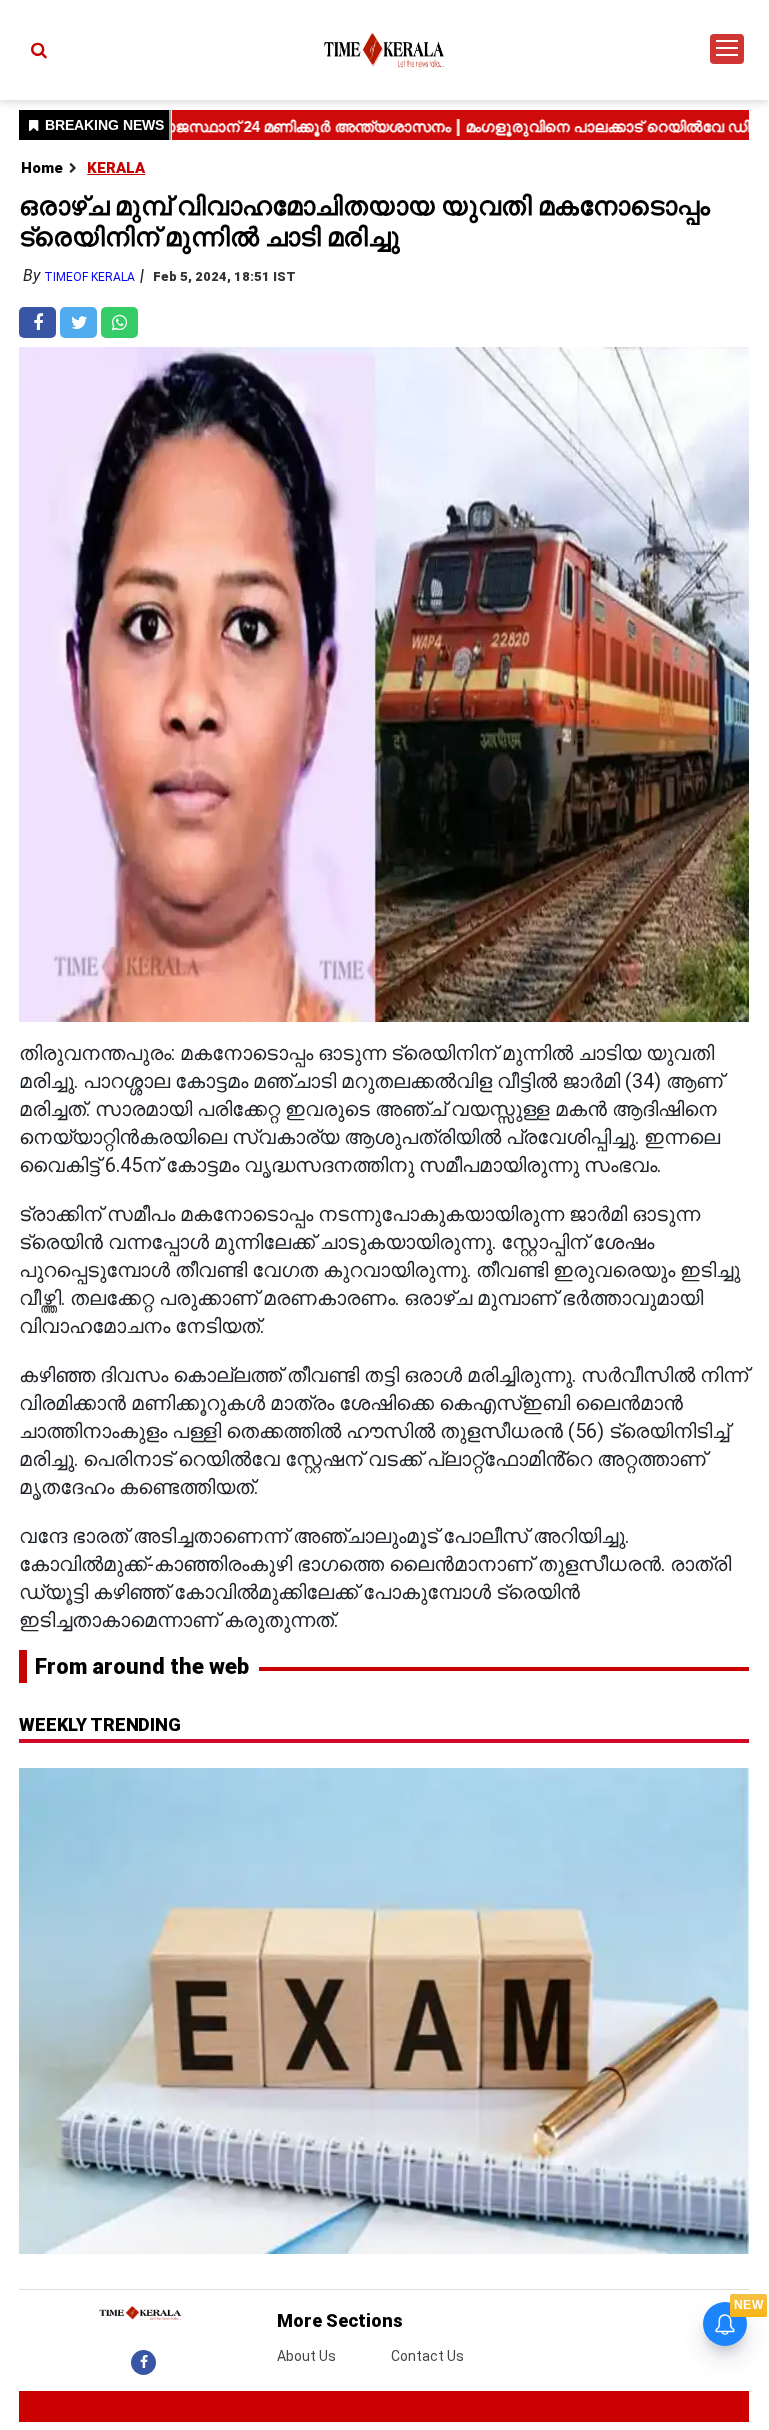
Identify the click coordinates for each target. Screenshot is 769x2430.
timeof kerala (89, 277)
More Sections (340, 2320)
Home (42, 168)
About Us (306, 2356)
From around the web (142, 1666)
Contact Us (427, 2356)
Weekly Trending (100, 1724)
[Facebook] (143, 2362)
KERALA (116, 168)
